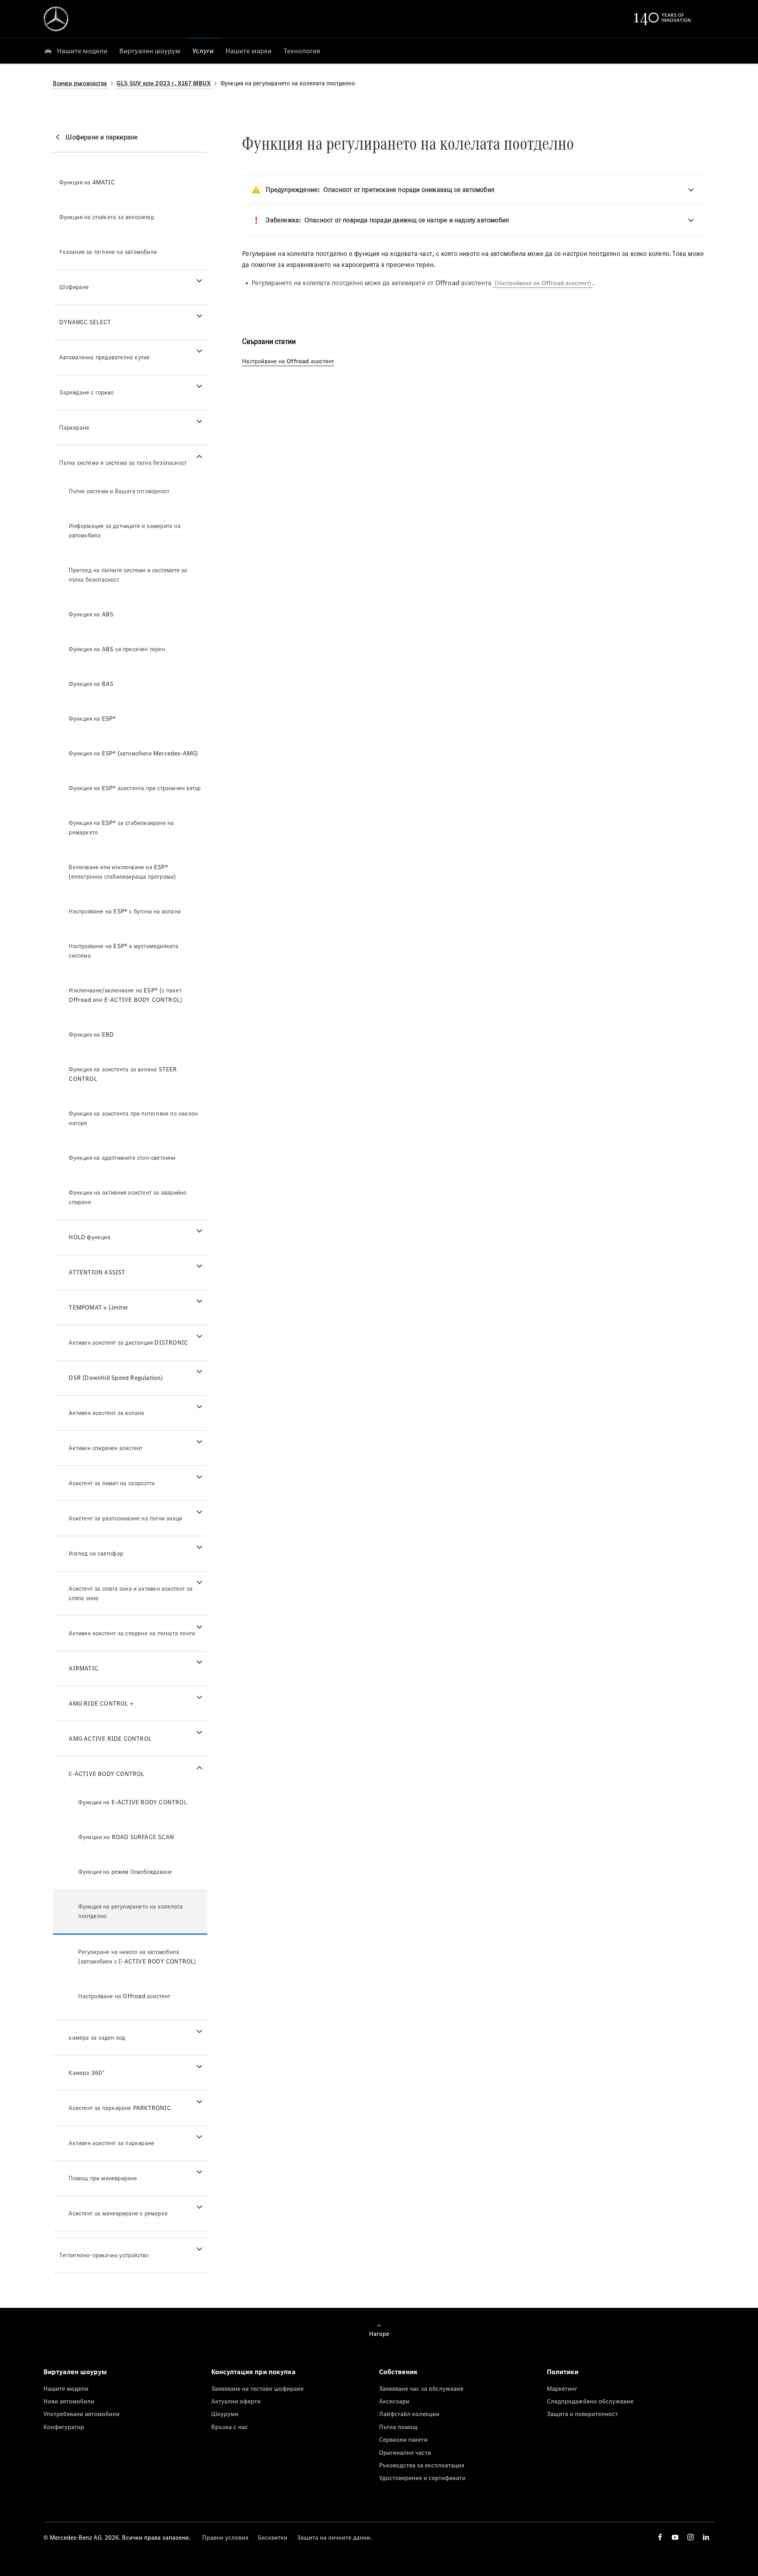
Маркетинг (562, 2388)
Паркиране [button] (74, 427)
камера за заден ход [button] (97, 2038)
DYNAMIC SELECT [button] (85, 322)
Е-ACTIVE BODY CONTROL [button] (106, 1774)
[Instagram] (690, 2537)
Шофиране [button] (74, 287)
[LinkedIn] (706, 2537)
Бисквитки (273, 2537)
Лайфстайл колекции (409, 2414)
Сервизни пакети (403, 2439)
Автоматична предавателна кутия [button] (104, 357)
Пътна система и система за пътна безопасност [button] (123, 463)
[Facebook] (660, 2537)
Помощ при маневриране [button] (103, 2178)
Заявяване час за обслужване (421, 2388)
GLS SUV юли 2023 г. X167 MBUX (164, 83)
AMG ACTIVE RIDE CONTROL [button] (110, 1739)
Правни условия (225, 2537)
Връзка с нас (230, 2427)
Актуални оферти (236, 2401)
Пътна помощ (398, 2427)
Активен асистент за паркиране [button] (112, 2143)
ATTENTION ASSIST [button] (97, 1272)
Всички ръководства (80, 83)
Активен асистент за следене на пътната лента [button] (132, 1633)
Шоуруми (225, 2414)
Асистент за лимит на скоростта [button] (112, 1483)
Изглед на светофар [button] (96, 1553)
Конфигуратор (64, 2427)
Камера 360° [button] (87, 2073)
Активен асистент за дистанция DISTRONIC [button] (128, 1342)
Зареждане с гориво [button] (86, 392)
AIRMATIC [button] (83, 1668)
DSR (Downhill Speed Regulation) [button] (116, 1378)
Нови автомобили (69, 2401)
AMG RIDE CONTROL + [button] (101, 1703)
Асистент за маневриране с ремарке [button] (118, 2213)
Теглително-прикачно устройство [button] (104, 2255)
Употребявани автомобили (82, 2414)
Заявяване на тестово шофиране (257, 2388)
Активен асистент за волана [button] (106, 1413)
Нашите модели (66, 2388)
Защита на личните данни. (334, 2537)
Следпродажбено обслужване (590, 2401)
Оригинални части (405, 2452)
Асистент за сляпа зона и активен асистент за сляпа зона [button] (131, 1593)
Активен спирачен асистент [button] (106, 1448)
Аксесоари (394, 2401)
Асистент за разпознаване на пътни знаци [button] (125, 1518)
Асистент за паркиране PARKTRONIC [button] (120, 2108)
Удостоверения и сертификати (422, 2478)
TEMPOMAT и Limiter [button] (99, 1307)
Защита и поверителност (582, 2414)
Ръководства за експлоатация (422, 2465)
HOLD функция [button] (89, 1237)
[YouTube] (675, 2537)
